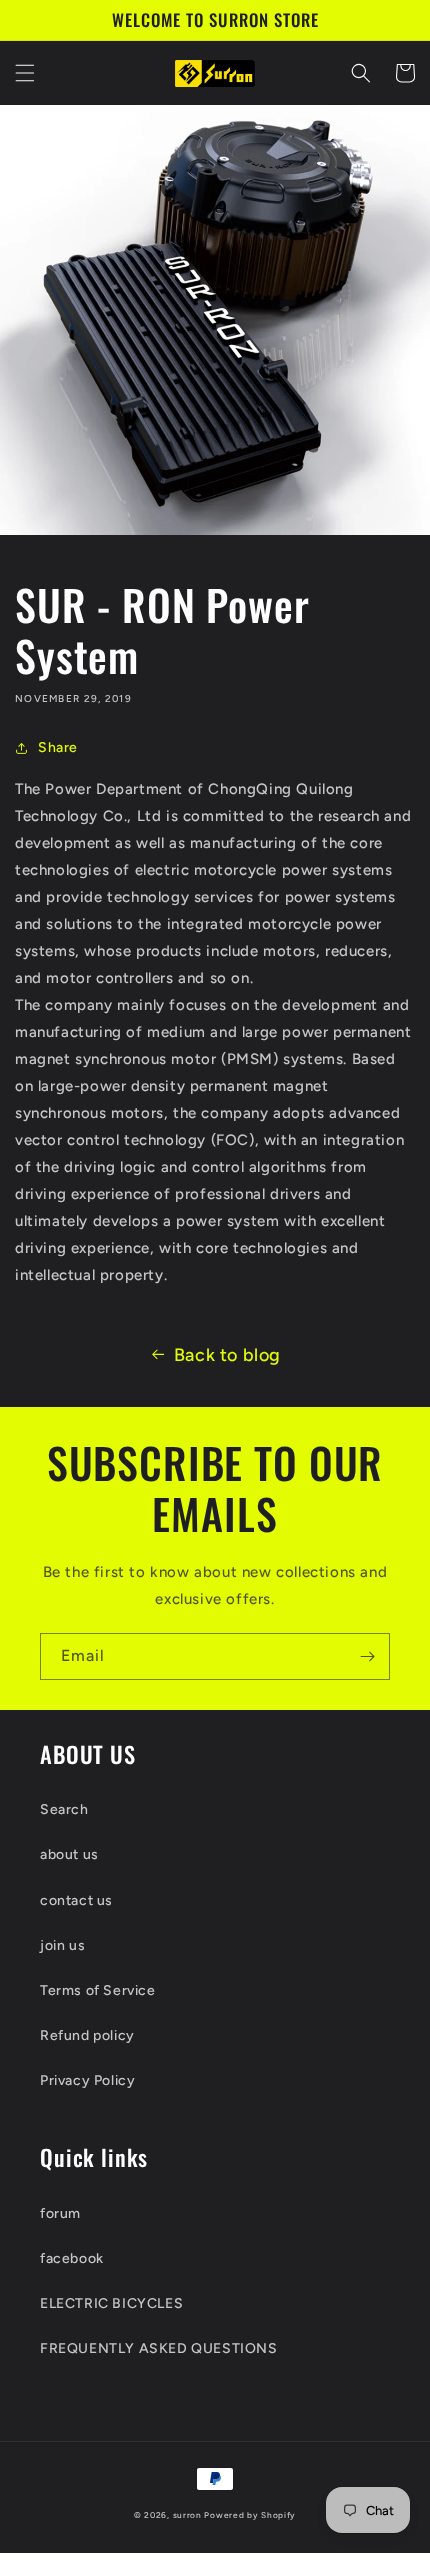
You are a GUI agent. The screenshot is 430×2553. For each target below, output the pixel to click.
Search (64, 1809)
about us (69, 1854)
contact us (76, 1900)
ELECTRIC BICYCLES (111, 2303)
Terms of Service (98, 1990)
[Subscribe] (367, 1656)
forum (60, 2213)
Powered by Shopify (250, 2515)
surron (187, 2515)
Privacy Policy (87, 2080)
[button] (25, 73)
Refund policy (87, 2035)
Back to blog (227, 1355)
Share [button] (58, 747)
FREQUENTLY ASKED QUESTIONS (159, 2348)
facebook (72, 2258)
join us (62, 1945)
